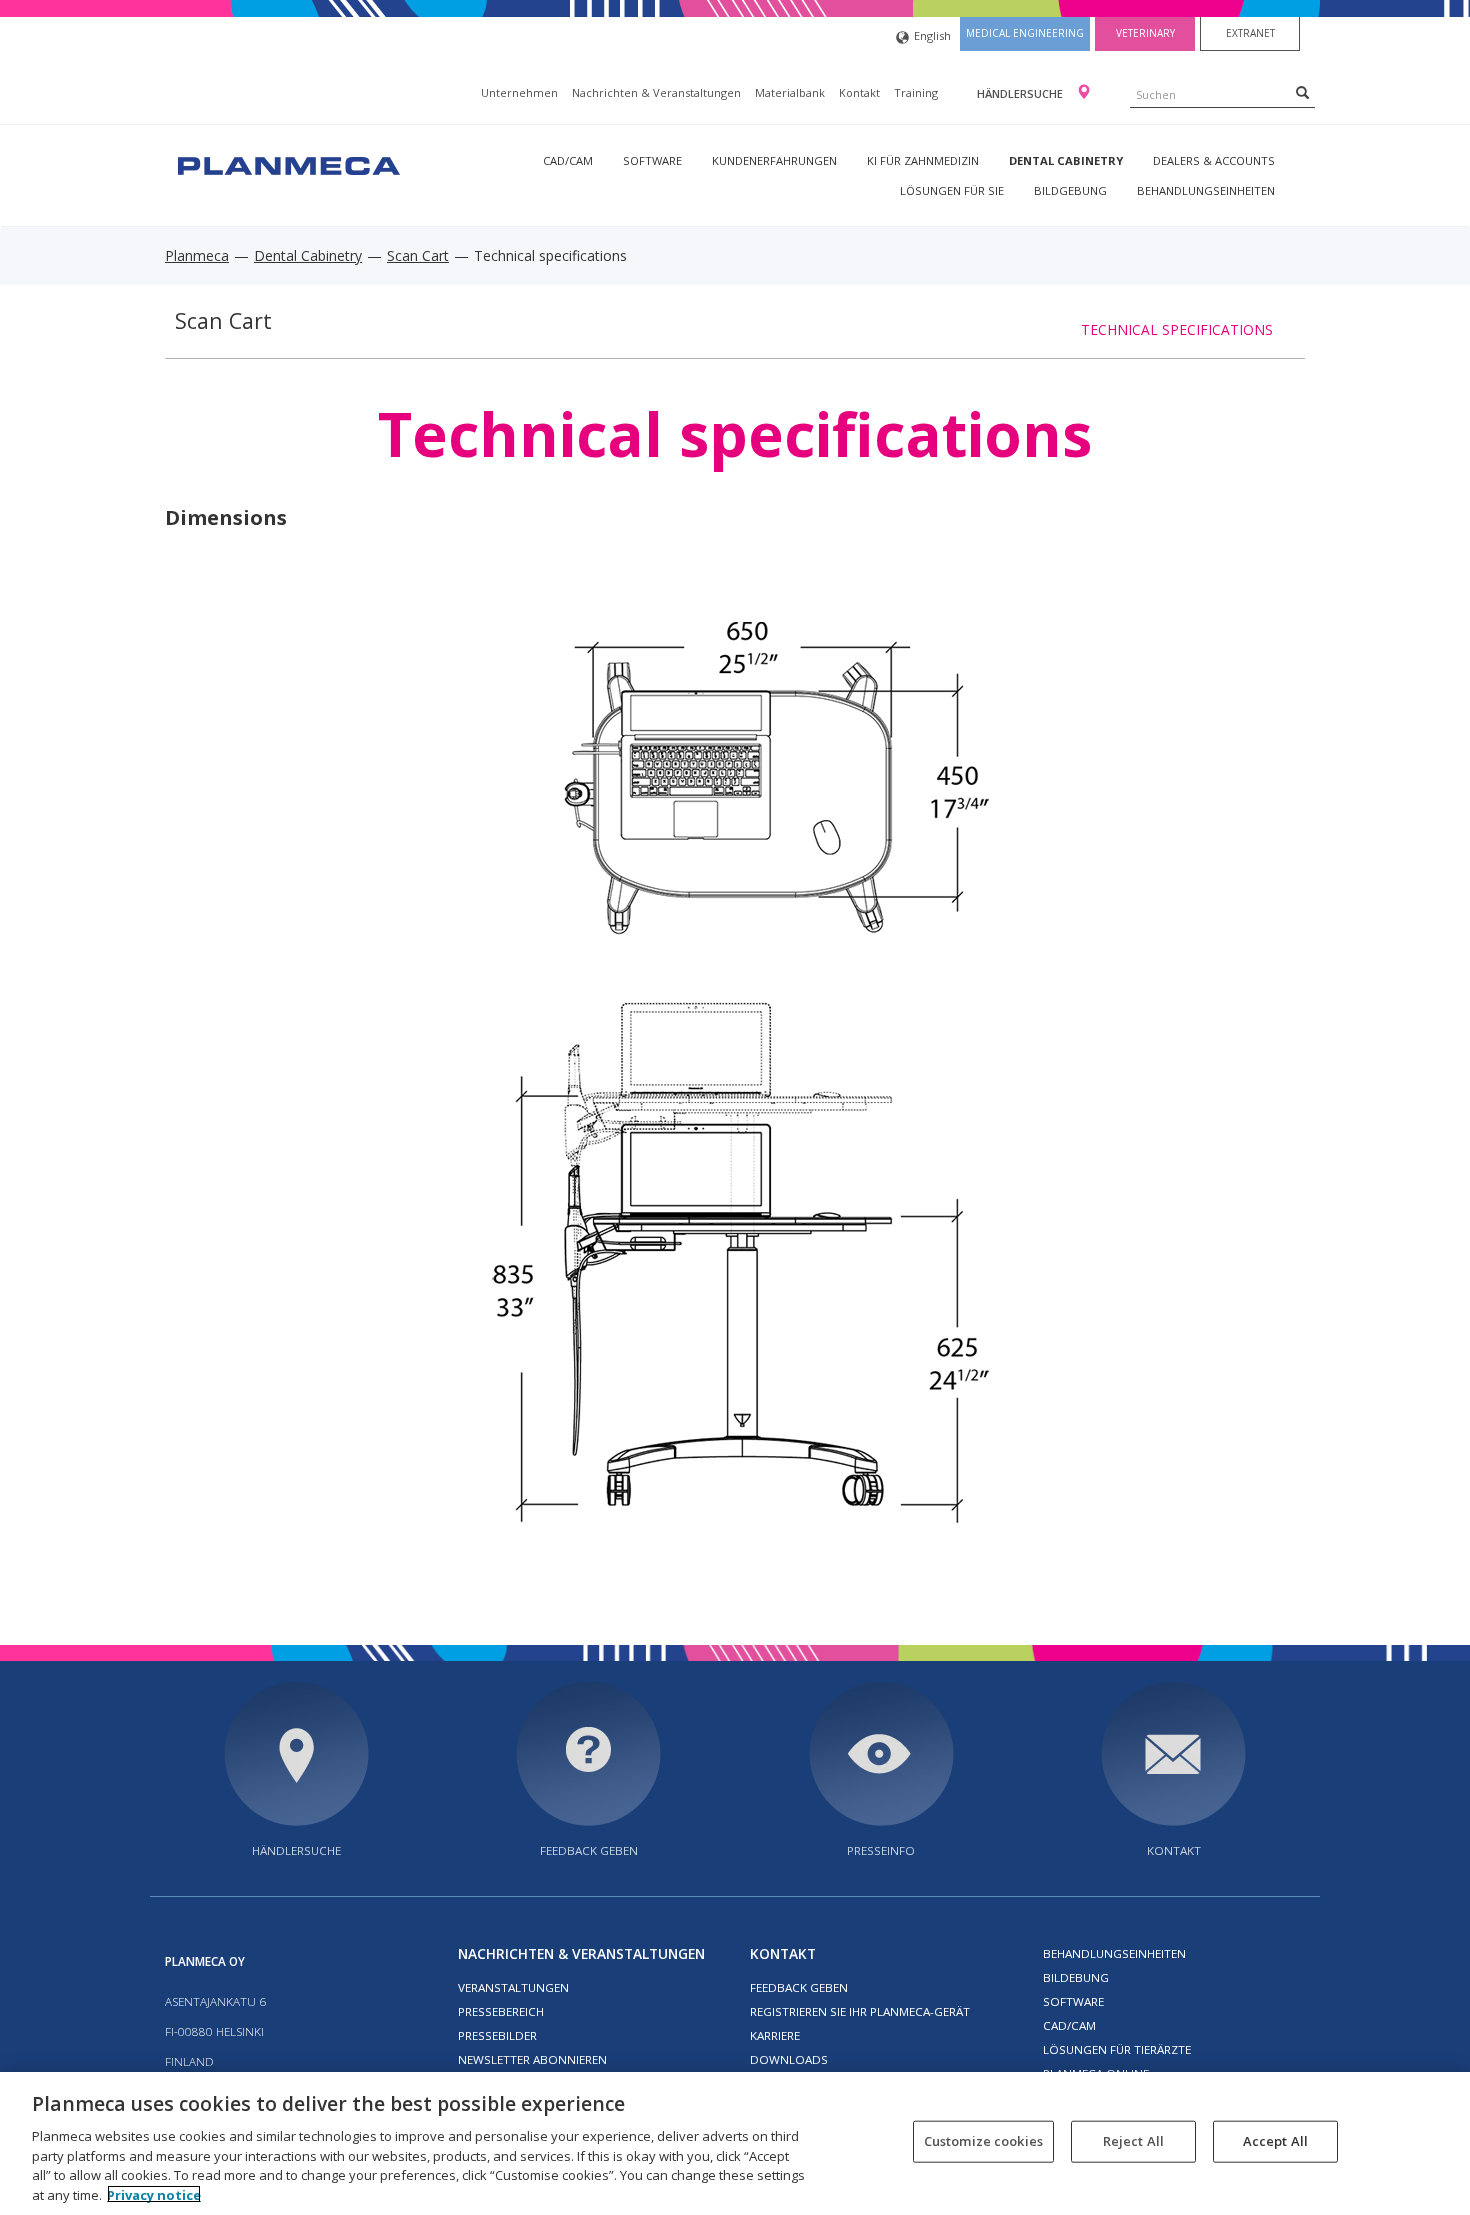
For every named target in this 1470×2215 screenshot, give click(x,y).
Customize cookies (983, 2141)
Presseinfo (881, 1850)
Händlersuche (1021, 93)
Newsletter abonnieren (532, 2059)
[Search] (1302, 92)
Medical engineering (1025, 33)
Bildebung (1076, 1977)
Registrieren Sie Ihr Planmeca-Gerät (860, 2011)
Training (916, 92)
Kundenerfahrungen (774, 160)
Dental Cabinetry (1066, 160)
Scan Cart (418, 255)
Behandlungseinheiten (1206, 190)
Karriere (775, 2035)
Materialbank (790, 92)
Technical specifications (1177, 329)
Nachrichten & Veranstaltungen (656, 92)
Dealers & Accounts (1214, 160)
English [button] (932, 35)
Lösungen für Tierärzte (1117, 2049)
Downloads (789, 2059)
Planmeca (197, 255)
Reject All (1133, 2141)
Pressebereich (501, 2011)
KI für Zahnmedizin (923, 160)
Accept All (1275, 2141)
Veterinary (1145, 33)
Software (652, 160)
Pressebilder (497, 2035)
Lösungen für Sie (952, 190)
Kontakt (859, 92)
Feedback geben (589, 1850)
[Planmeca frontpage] (287, 163)
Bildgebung (1070, 190)
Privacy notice (154, 2194)
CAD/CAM (568, 160)
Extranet (1250, 33)
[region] (735, 2143)
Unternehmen (519, 92)
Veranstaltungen (513, 1987)
